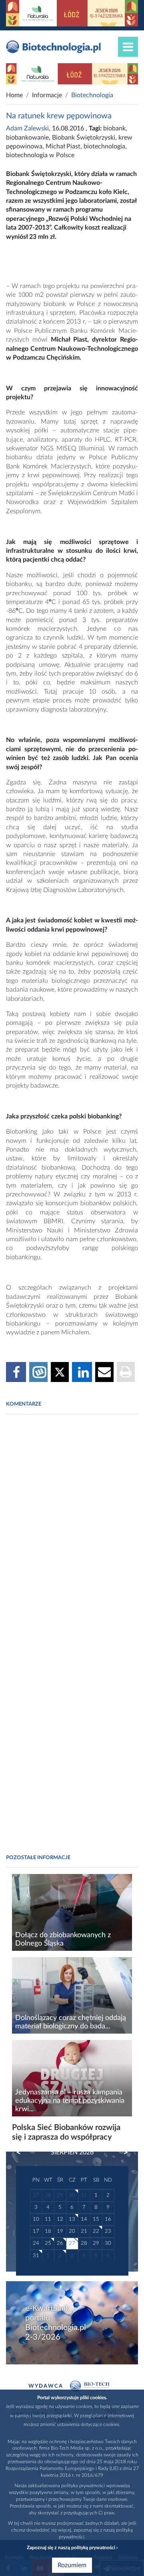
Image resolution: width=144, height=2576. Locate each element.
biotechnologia (104, 146)
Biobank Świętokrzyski (84, 138)
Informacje (47, 95)
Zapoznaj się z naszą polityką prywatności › (72, 2548)
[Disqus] (72, 1530)
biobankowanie (27, 138)
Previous (22, 2152)
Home (14, 95)
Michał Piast (63, 146)
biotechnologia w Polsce (40, 155)
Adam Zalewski (27, 128)
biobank (114, 128)
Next (122, 2152)
